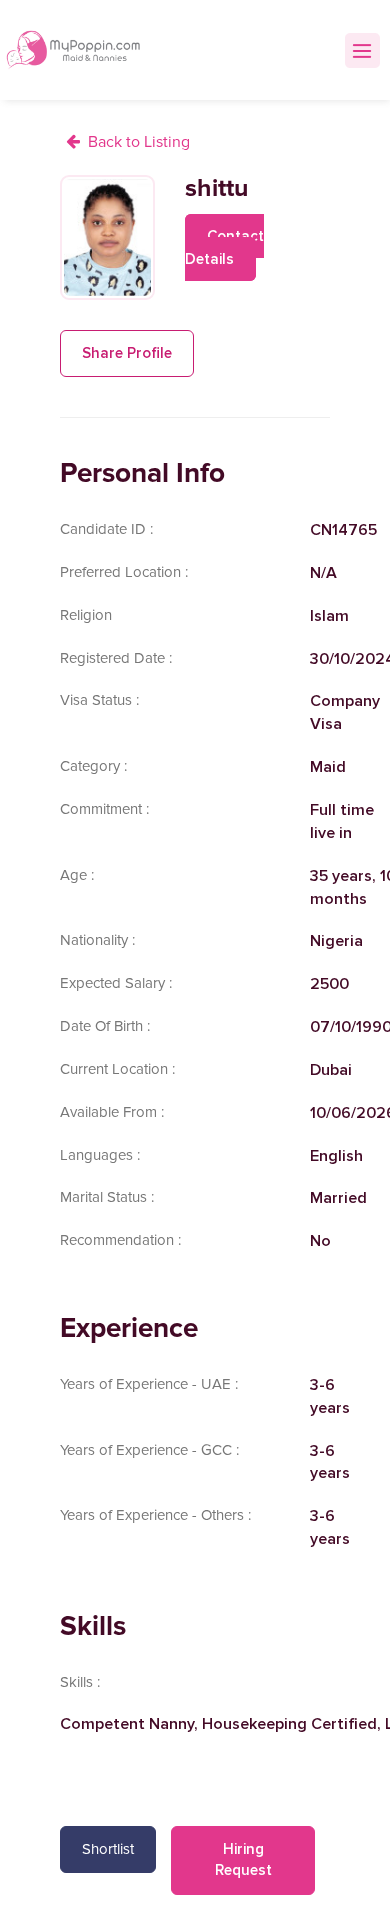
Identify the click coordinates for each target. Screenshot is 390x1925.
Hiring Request (243, 1859)
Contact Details (224, 247)
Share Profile (127, 353)
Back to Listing (139, 142)
